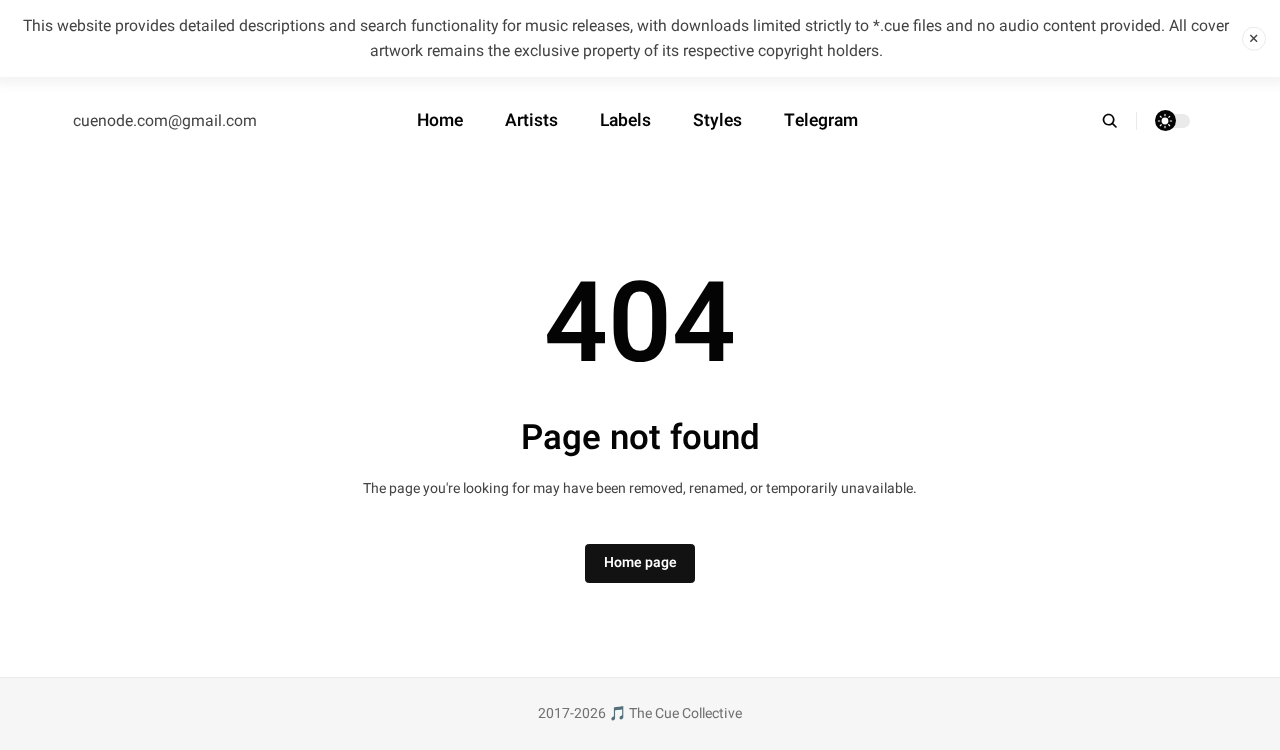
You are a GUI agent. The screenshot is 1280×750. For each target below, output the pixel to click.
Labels (625, 120)
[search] (1119, 121)
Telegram (821, 120)
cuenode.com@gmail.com (165, 121)
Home (440, 120)
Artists (531, 120)
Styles (717, 120)
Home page (640, 562)
